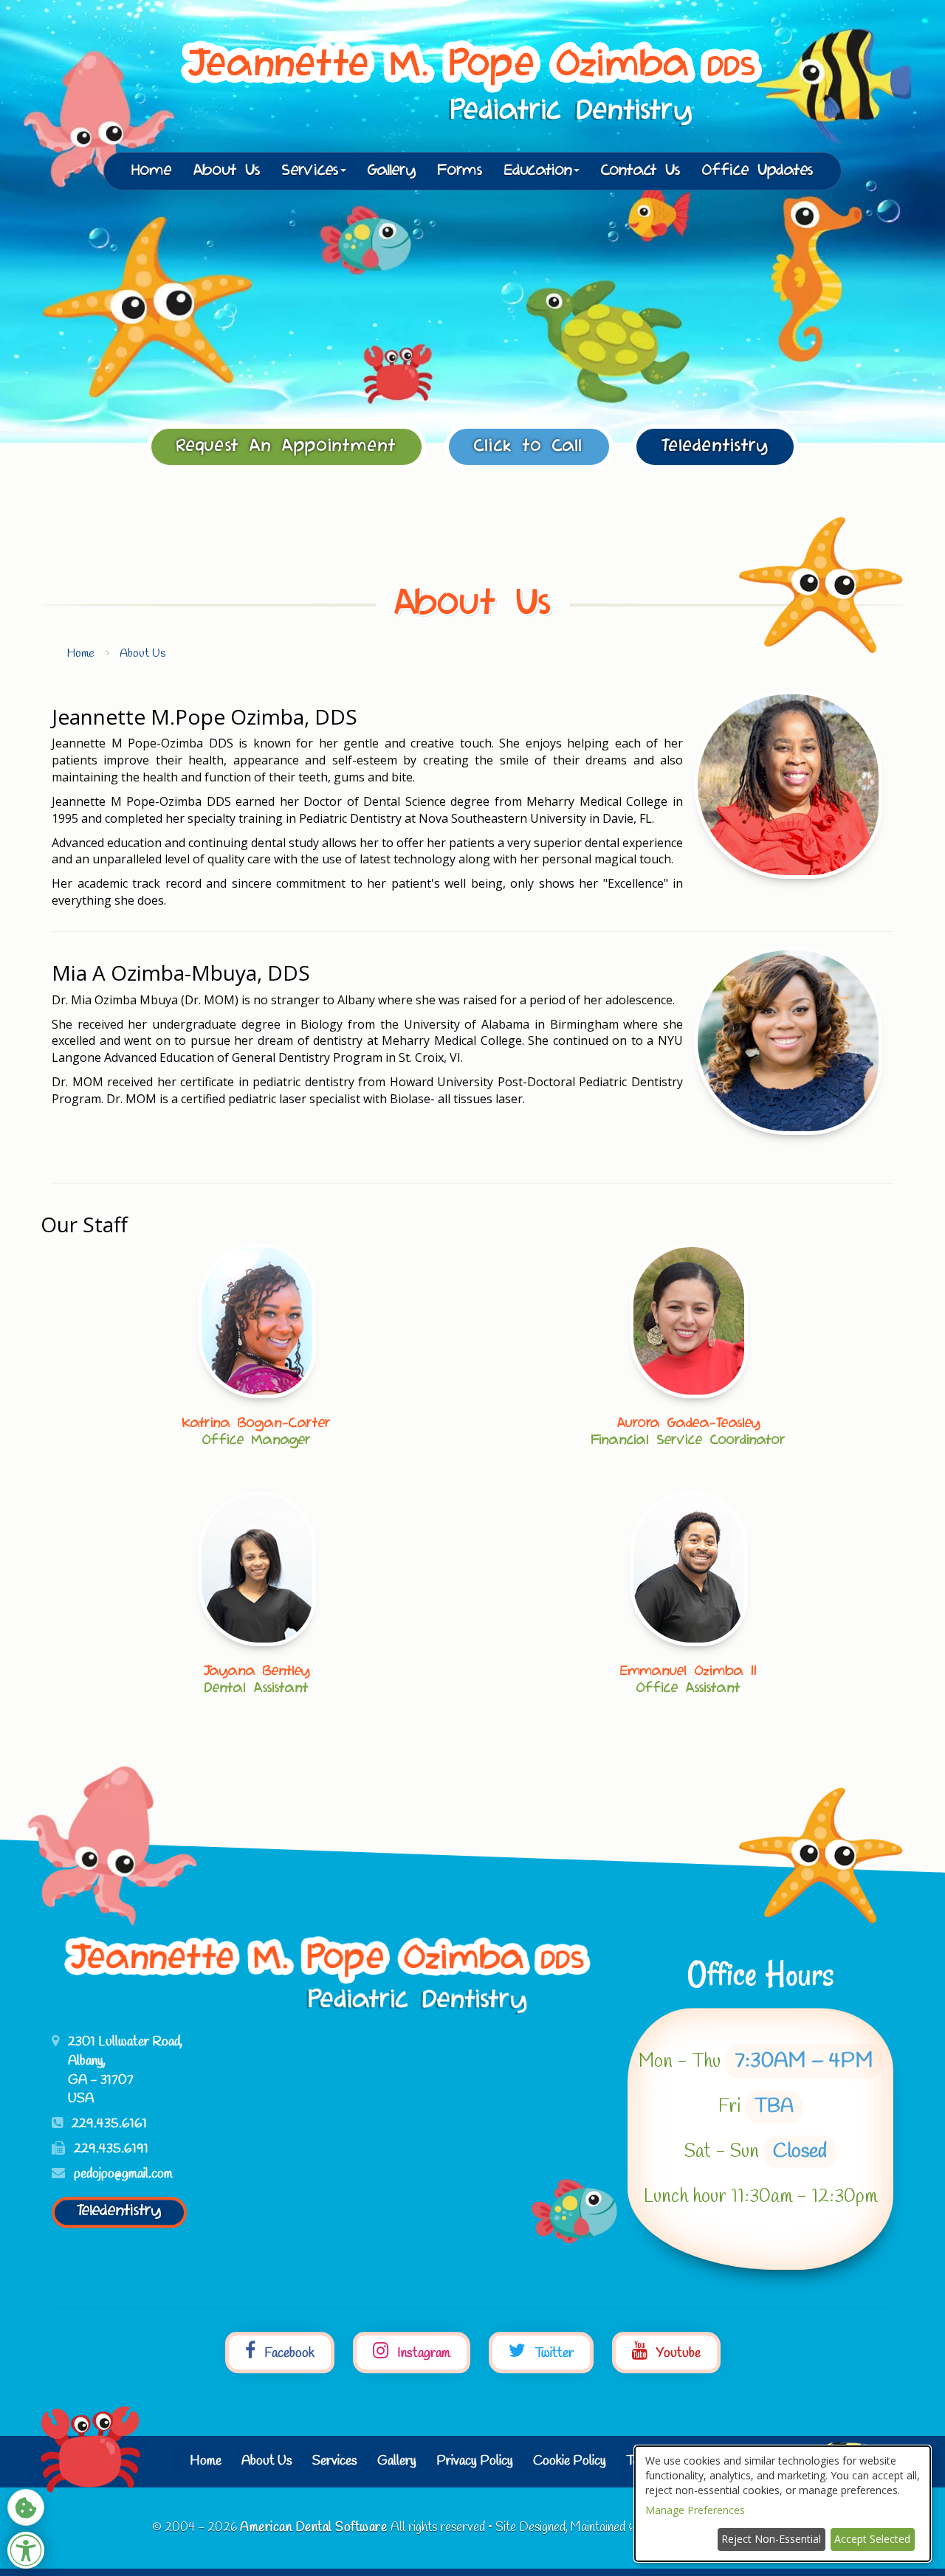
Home (152, 171)
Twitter (553, 2354)
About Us (227, 171)
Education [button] (538, 171)
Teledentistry (715, 446)
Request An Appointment (286, 446)
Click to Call (529, 446)
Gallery (392, 171)
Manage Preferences (695, 2510)
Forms (460, 171)
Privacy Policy (475, 2461)
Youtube (677, 2354)
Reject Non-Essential (771, 2539)
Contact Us (641, 171)
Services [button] (310, 171)
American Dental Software (315, 2528)
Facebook (288, 2354)
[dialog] (783, 2504)
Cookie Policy (570, 2461)
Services (335, 2461)
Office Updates (758, 171)
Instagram (422, 2354)
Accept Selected (872, 2539)
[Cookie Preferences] (26, 2507)
